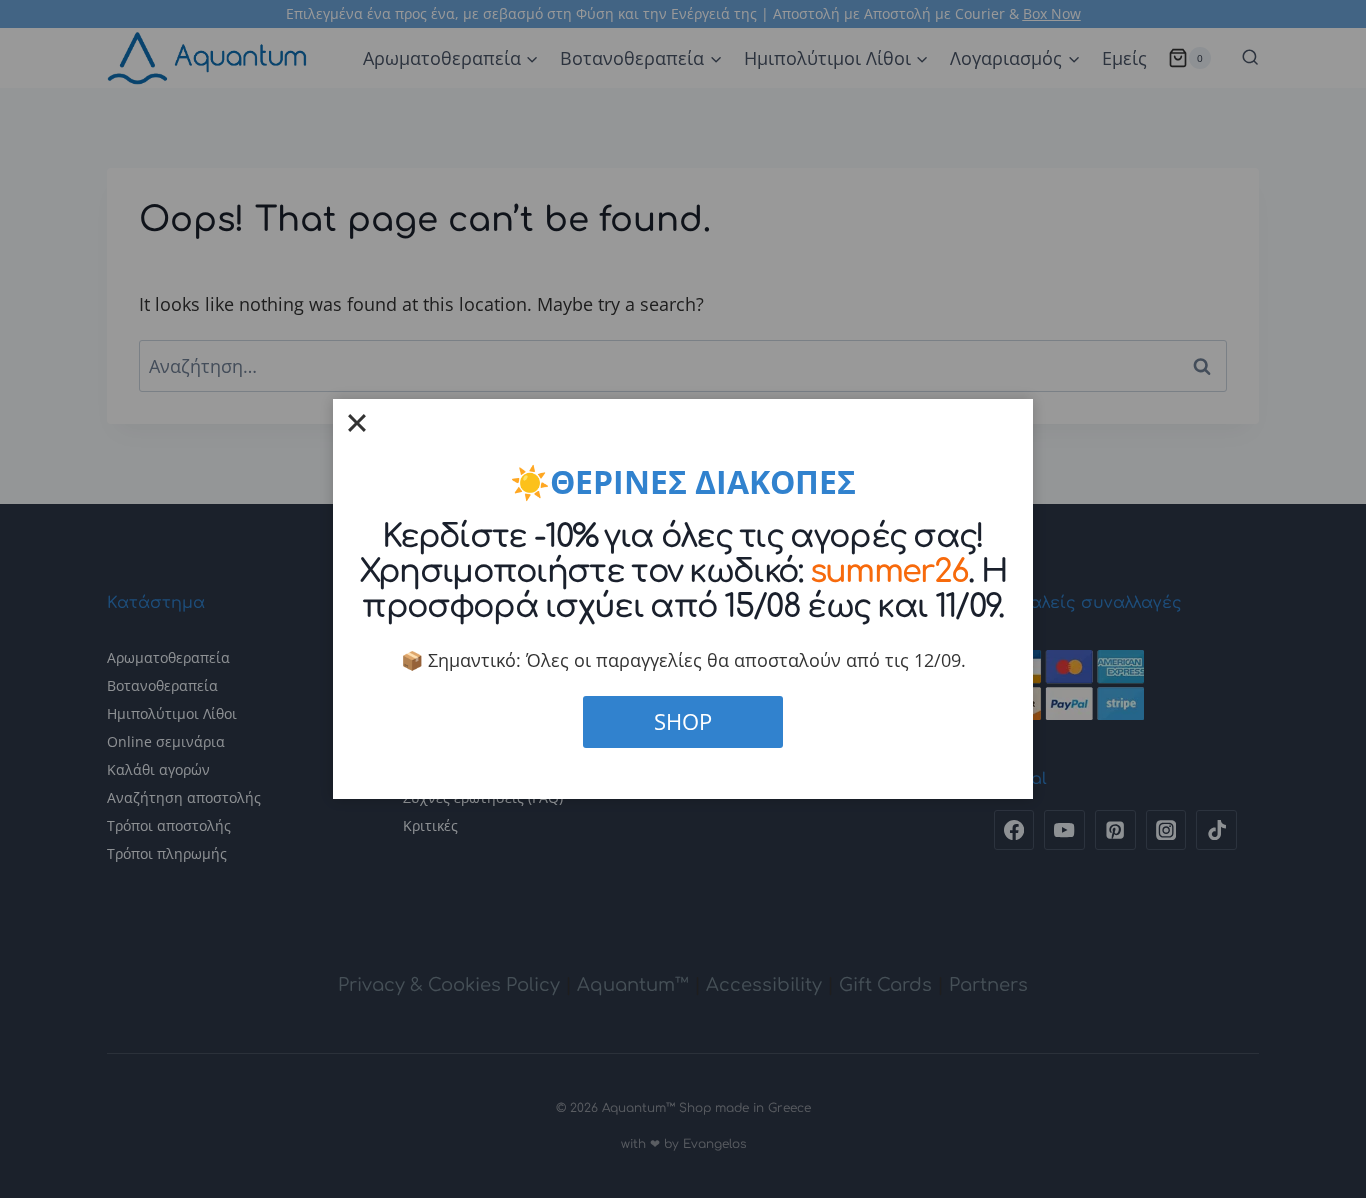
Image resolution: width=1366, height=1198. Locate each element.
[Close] (357, 423)
